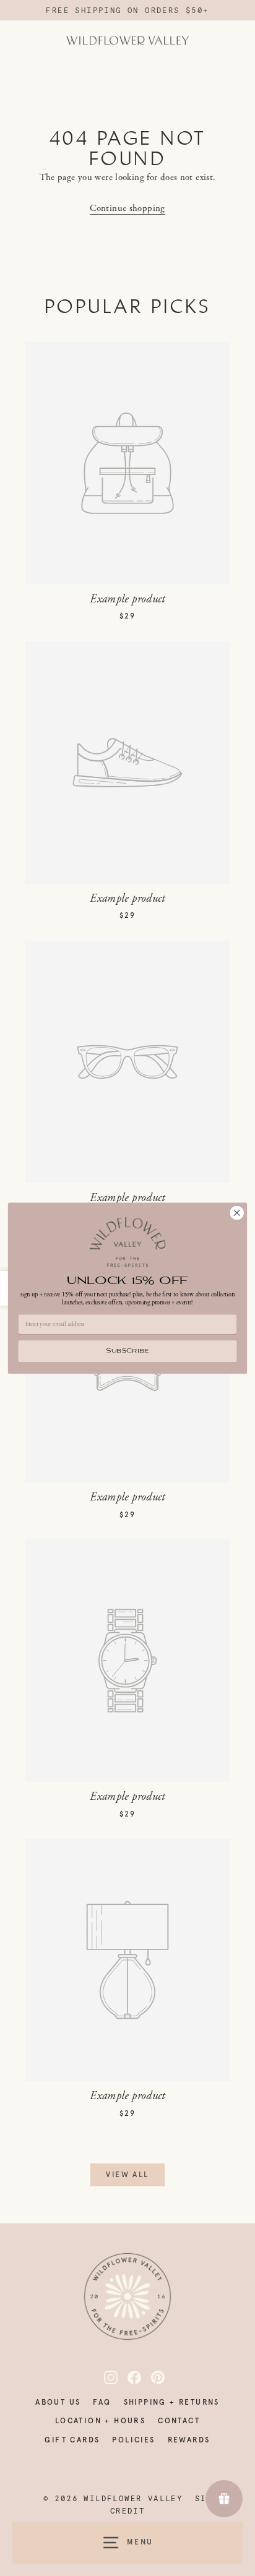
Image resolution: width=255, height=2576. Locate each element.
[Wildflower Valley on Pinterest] (151, 2377)
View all (127, 2175)
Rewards (189, 2440)
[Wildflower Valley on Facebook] (127, 2377)
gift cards (72, 2440)
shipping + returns (172, 2402)
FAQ (102, 2402)
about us (58, 2402)
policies (133, 2440)
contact (179, 2421)
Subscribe (127, 1351)
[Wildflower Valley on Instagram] (104, 2377)
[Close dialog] (237, 1213)
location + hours (100, 2421)
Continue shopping (127, 208)
